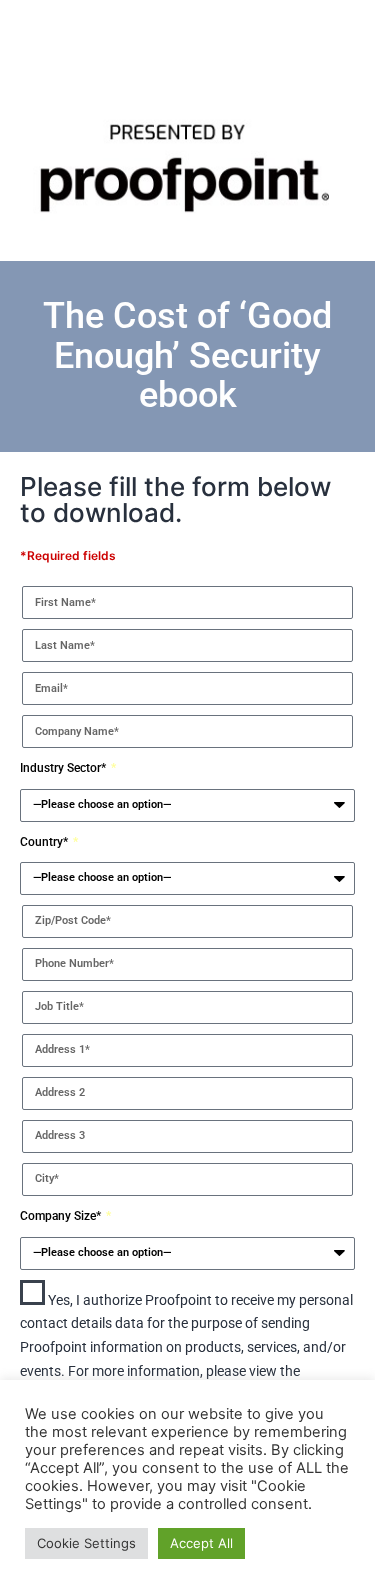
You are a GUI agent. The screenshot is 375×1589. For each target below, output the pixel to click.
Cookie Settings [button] (86, 1543)
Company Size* (62, 1216)
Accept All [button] (201, 1543)
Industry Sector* (64, 768)
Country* (45, 842)
